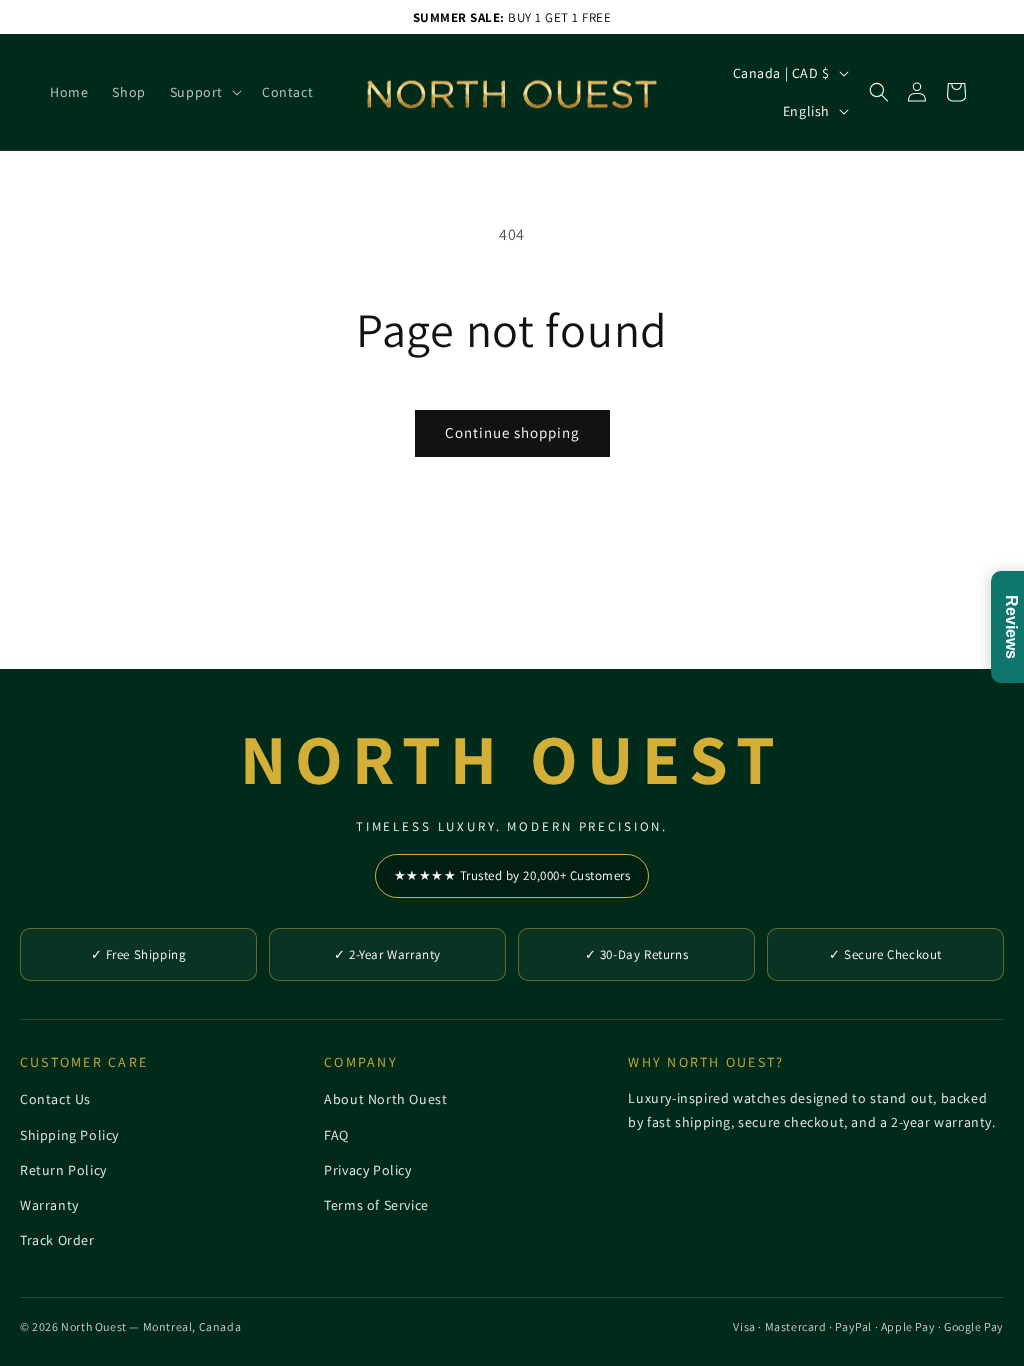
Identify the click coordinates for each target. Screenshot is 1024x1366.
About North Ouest (385, 1099)
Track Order (57, 1240)
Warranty (49, 1205)
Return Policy (63, 1170)
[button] (204, 92)
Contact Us (55, 1099)
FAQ (336, 1135)
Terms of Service (376, 1205)
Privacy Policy (367, 1170)
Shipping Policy (69, 1135)
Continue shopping (512, 432)
